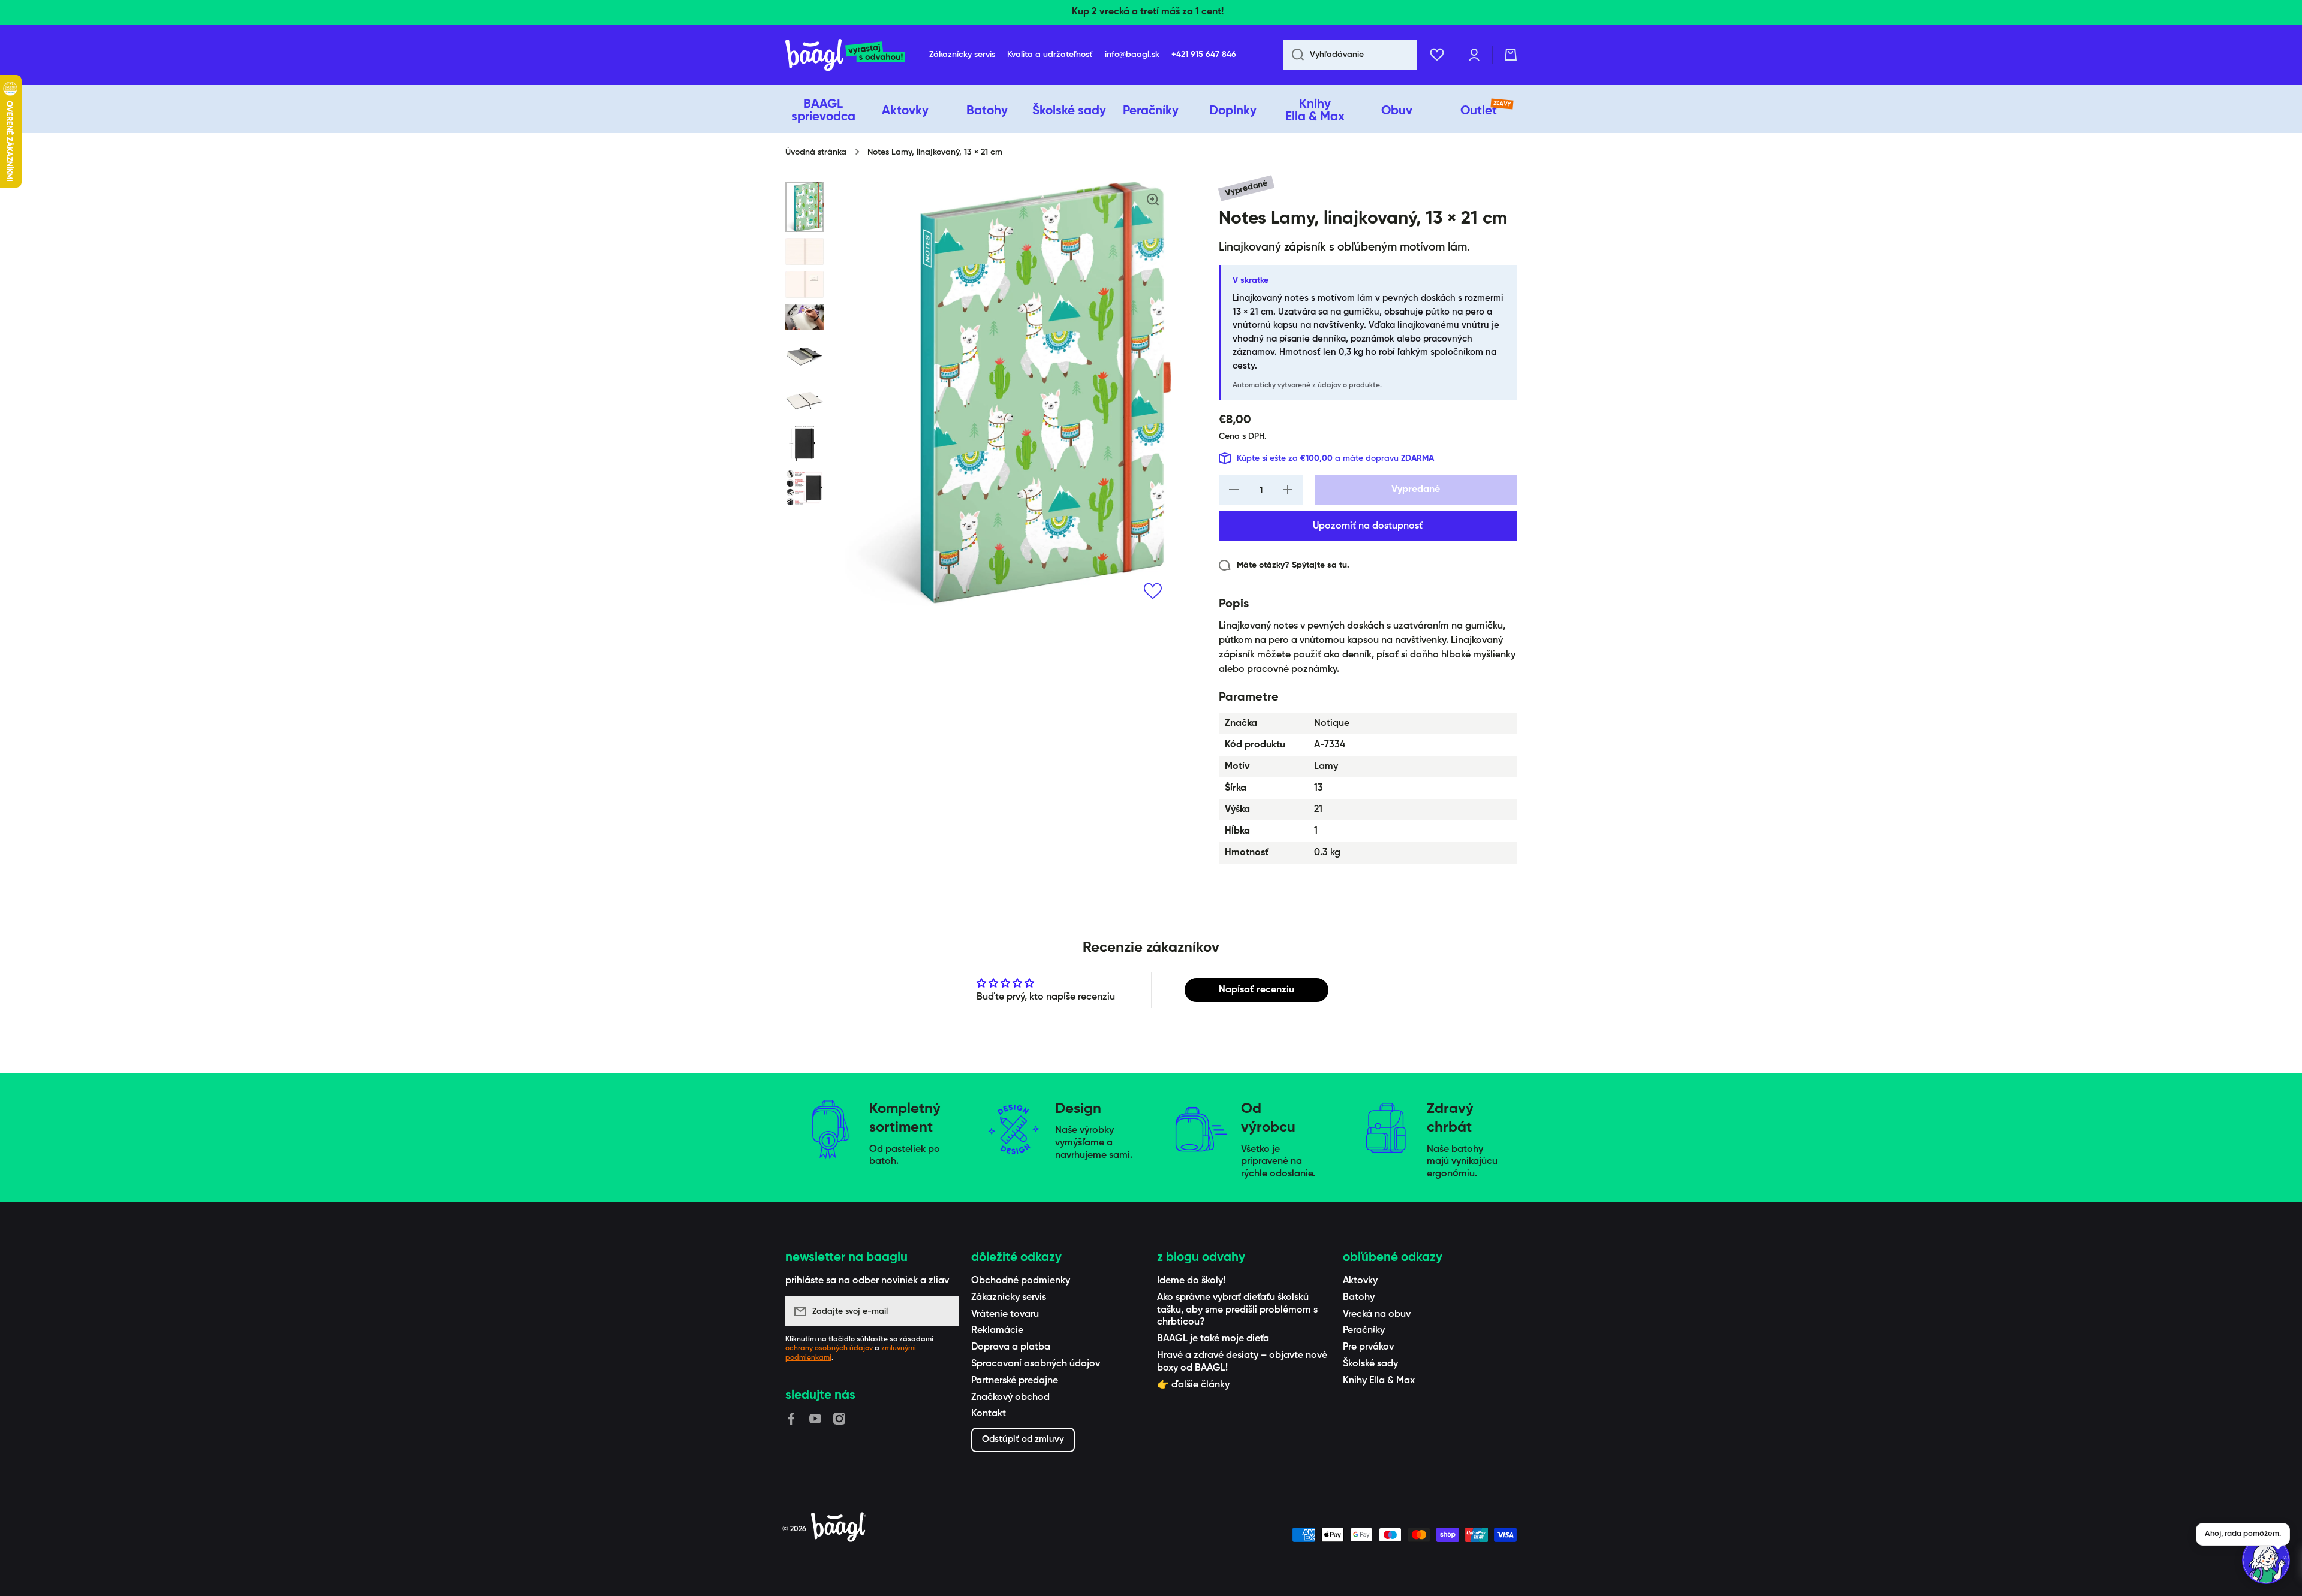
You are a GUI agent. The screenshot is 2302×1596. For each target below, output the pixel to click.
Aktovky (1360, 1281)
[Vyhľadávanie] (1293, 55)
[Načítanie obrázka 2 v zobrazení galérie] (805, 251)
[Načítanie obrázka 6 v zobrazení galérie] (805, 399)
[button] (1511, 55)
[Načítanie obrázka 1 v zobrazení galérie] (805, 206)
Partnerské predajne (1015, 1381)
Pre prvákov (1368, 1347)
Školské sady (1370, 1364)
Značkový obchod (1010, 1398)
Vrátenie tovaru (1005, 1314)
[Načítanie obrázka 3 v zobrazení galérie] (805, 284)
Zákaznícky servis (1009, 1298)
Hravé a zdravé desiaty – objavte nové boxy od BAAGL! (1242, 1362)
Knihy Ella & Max (1379, 1381)
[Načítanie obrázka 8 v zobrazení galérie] (805, 488)
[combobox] (1350, 55)
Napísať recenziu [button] (1257, 990)
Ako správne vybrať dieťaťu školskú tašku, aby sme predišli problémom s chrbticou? (1237, 1310)
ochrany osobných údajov (829, 1348)
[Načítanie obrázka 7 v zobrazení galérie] (805, 443)
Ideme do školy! (1191, 1281)
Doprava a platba (1011, 1347)
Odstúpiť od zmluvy (1023, 1439)
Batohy (1359, 1298)
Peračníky (1364, 1330)
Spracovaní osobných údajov (1036, 1364)
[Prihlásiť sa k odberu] (944, 1311)
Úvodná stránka (816, 152)
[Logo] (845, 55)
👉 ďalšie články (1193, 1385)
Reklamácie (997, 1330)
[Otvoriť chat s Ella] (2266, 1560)
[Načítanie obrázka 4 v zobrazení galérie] (805, 317)
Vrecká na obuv (1377, 1314)
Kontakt (989, 1414)
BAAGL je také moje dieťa (1213, 1339)
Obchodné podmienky (1021, 1281)
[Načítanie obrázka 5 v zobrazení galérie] (805, 355)
